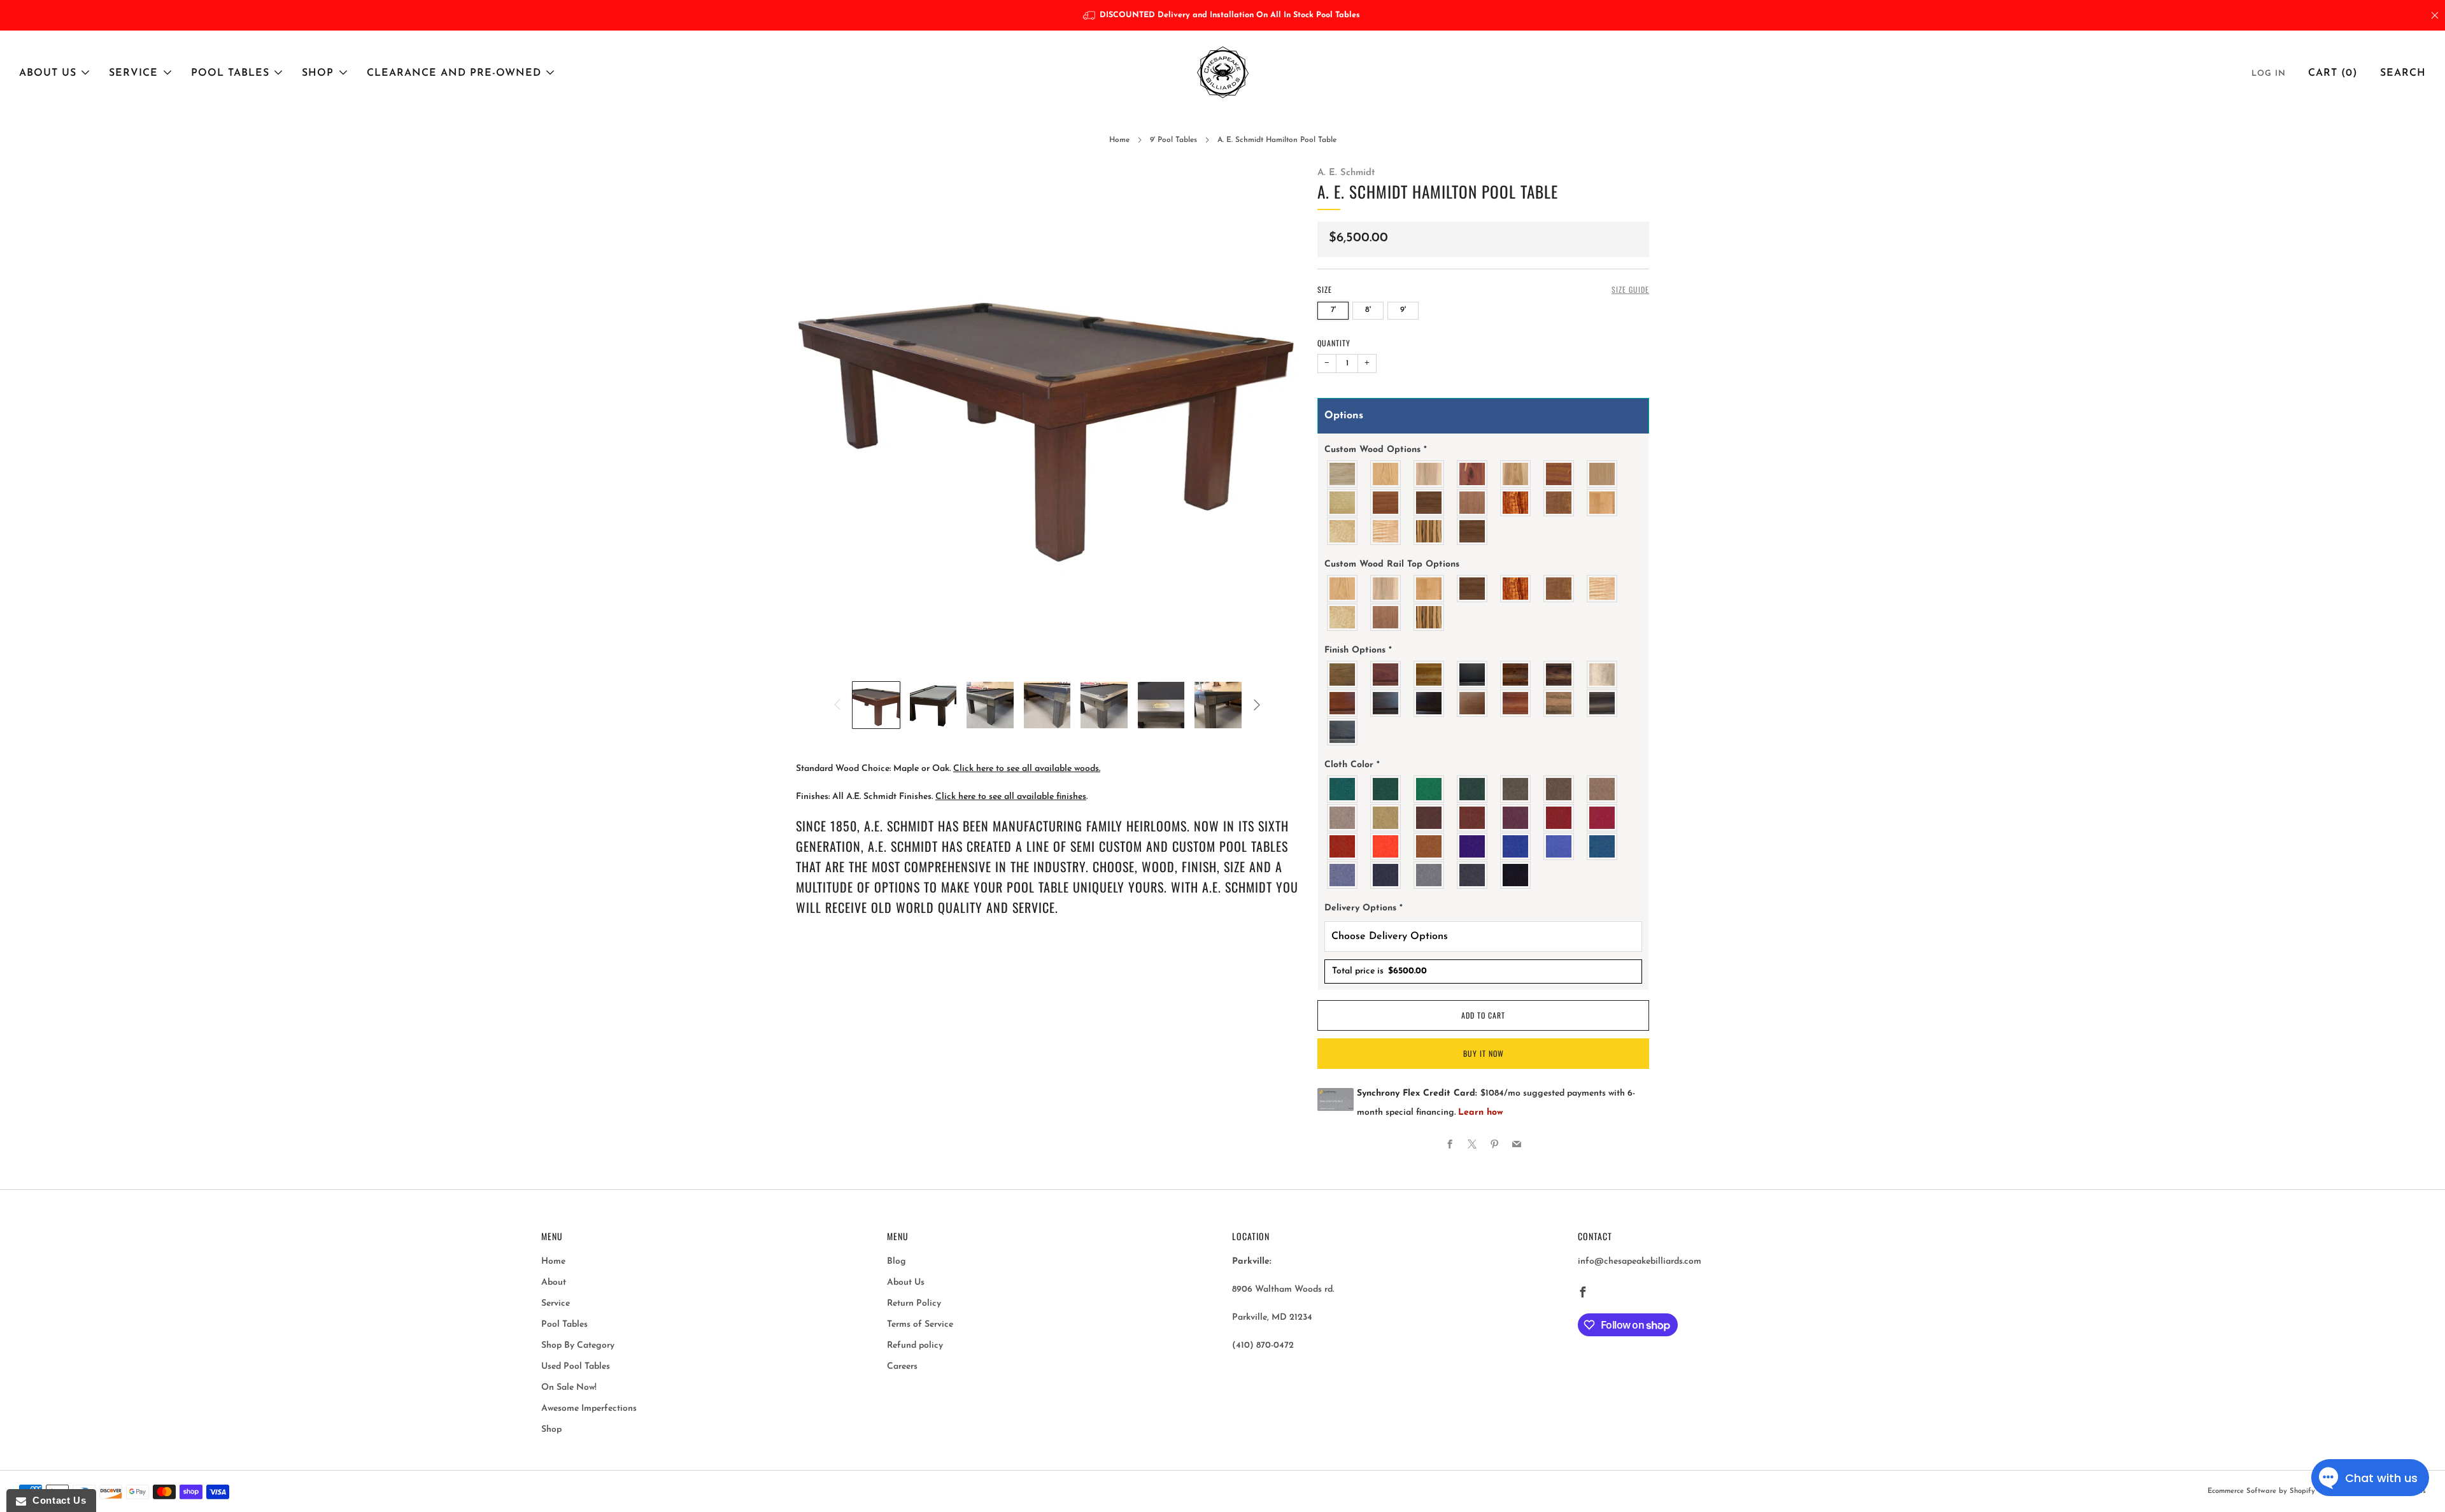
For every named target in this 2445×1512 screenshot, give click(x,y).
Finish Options (1358, 650)
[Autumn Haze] (1429, 675)
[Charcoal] (1473, 875)
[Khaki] (1343, 818)
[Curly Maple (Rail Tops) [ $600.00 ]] (1386, 531)
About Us (48, 73)
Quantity (1334, 343)
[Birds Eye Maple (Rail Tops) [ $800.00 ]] (1343, 531)
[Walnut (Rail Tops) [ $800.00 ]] (1473, 531)
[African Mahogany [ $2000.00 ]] (1559, 474)
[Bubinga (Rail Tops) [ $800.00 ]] (1473, 503)
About (554, 1282)
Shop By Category (578, 1346)
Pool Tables (230, 73)
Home (1119, 140)
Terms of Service (920, 1325)
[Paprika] (1343, 846)
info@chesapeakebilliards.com (1640, 1261)
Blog (896, 1261)
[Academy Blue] (1343, 875)
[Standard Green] (1343, 789)
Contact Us (56, 1500)
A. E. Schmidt (1346, 173)
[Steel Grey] (1429, 875)
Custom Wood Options (1376, 450)
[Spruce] (1473, 789)
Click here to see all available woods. (1027, 769)
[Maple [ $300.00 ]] (1429, 474)
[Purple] (1473, 846)
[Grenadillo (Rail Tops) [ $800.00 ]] (1516, 503)
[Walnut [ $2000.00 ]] (1429, 503)
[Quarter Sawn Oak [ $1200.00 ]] (1343, 503)
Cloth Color (1352, 765)
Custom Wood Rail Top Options (1392, 564)
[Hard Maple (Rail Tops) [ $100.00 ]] (1603, 503)
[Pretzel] (1559, 703)
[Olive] (1516, 789)
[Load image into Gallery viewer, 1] (876, 705)
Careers (902, 1367)
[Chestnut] (1559, 675)
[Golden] (1386, 818)
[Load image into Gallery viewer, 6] (1161, 705)
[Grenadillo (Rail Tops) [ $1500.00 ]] (1516, 589)
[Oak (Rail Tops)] (1343, 589)
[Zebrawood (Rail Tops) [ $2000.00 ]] (1429, 617)
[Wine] (1516, 818)
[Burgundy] (1559, 818)
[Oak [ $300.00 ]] (1386, 474)
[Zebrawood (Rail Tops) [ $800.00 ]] (1429, 531)
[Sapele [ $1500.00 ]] (1386, 503)
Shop (318, 73)
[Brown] (1429, 818)
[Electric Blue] (1559, 846)
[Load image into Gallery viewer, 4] (1047, 705)
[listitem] (1223, 15)
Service (133, 73)
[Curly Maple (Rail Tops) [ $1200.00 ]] (1603, 589)
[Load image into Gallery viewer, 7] (1218, 705)
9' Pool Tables (1173, 140)
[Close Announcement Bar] (2435, 15)
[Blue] (1603, 846)
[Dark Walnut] (1429, 703)
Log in (2269, 74)
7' (1333, 310)
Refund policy (915, 1346)
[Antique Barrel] (1343, 675)
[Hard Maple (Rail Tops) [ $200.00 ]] (1429, 589)
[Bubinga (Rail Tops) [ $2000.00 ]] (1386, 617)
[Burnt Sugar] (1516, 675)
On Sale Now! (569, 1388)
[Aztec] (1429, 846)
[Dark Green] (1386, 789)
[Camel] (1603, 789)
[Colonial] (1343, 703)
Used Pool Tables (576, 1367)
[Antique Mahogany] (1386, 675)
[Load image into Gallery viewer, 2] (933, 705)
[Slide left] (837, 705)
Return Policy (914, 1304)
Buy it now (1484, 1053)
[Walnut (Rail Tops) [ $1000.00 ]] (1473, 589)
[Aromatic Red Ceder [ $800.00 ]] (1473, 474)
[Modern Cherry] (1516, 703)
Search (2403, 73)
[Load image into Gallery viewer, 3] (990, 705)
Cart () (2333, 73)
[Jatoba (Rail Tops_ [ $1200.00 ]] (1559, 589)
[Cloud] (1603, 675)
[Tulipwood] (1343, 474)
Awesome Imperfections (589, 1409)
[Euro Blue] (1516, 846)
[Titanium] (1386, 875)
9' (1403, 310)
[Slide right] (1257, 705)
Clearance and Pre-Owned (454, 73)
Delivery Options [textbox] (1364, 908)
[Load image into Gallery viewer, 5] (1104, 705)
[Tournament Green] (1429, 789)
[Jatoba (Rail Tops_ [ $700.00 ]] (1559, 503)
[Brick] (1473, 818)
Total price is (1379, 971)
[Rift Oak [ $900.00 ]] (1603, 474)
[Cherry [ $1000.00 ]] (1516, 474)
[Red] (1603, 818)
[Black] (1473, 675)
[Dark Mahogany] (1386, 703)
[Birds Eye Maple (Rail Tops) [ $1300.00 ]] (1343, 617)
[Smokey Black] (1343, 732)
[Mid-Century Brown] (1473, 703)
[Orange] (1386, 846)
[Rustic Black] (1603, 703)
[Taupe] (1559, 789)
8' (1368, 310)
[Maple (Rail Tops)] (1386, 589)
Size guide (1630, 289)
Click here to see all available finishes (1011, 797)
